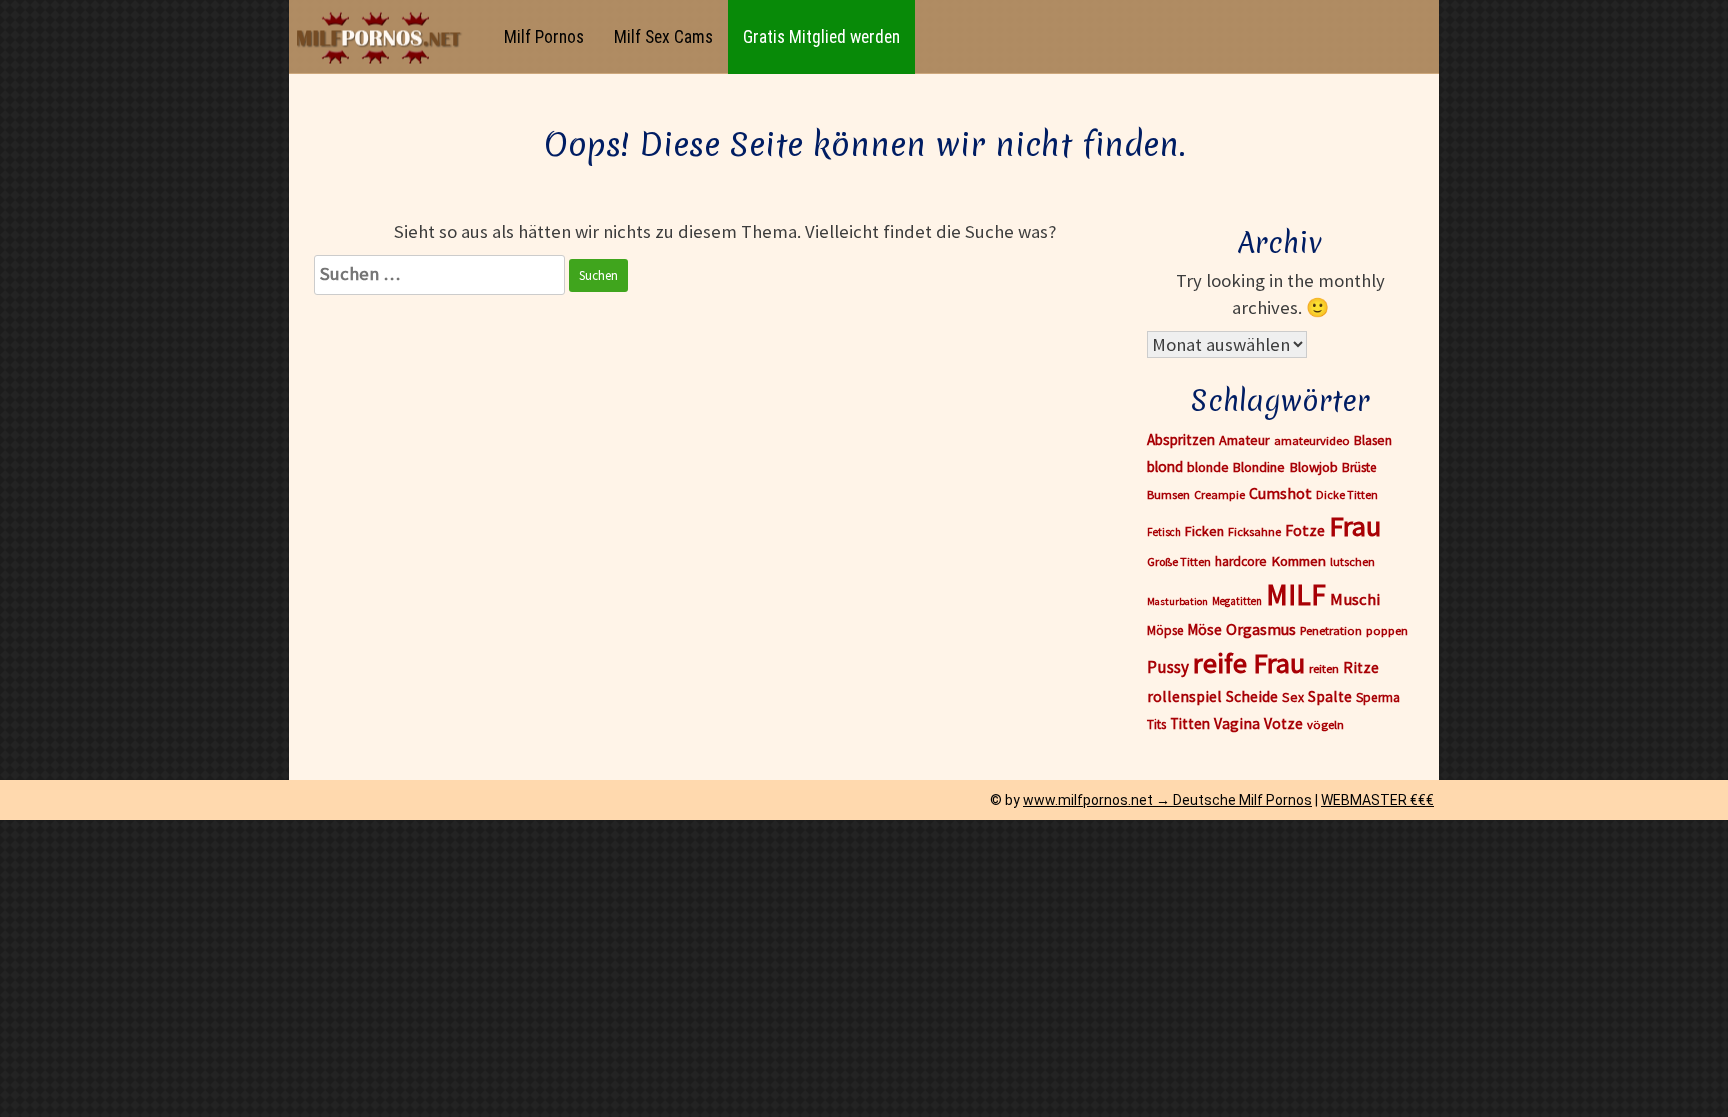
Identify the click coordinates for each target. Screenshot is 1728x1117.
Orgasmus (1261, 629)
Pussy (1168, 667)
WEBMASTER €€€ (1377, 800)
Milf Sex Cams (663, 37)
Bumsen (1168, 494)
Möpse (1165, 630)
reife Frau (1249, 663)
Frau (1355, 526)
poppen (1387, 630)
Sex (1293, 697)
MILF (1296, 594)
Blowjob (1313, 467)
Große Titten (1179, 561)
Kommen (1298, 560)
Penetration (1331, 630)
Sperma (1378, 697)
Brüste (1359, 467)
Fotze (1305, 530)
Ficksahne (1254, 531)
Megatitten (1237, 601)
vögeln (1325, 724)
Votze (1283, 723)
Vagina (1237, 723)
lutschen (1352, 561)
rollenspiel (1184, 696)
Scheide (1252, 696)
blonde (1208, 467)
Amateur (1244, 440)
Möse (1204, 629)
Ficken (1204, 531)
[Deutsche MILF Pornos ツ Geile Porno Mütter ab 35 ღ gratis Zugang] (384, 37)
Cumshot (1280, 493)
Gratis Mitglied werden (821, 37)
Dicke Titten (1347, 494)
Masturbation (1177, 601)
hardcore (1241, 561)
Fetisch (1164, 532)
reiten (1324, 668)
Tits (1156, 724)
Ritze (1361, 667)
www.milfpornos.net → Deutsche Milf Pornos (1167, 800)
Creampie (1219, 494)
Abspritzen (1181, 439)
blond (1165, 466)
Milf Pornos (544, 37)
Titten (1190, 723)
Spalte (1330, 696)
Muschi (1355, 599)
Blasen (1373, 440)
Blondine (1259, 467)
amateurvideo (1312, 440)
